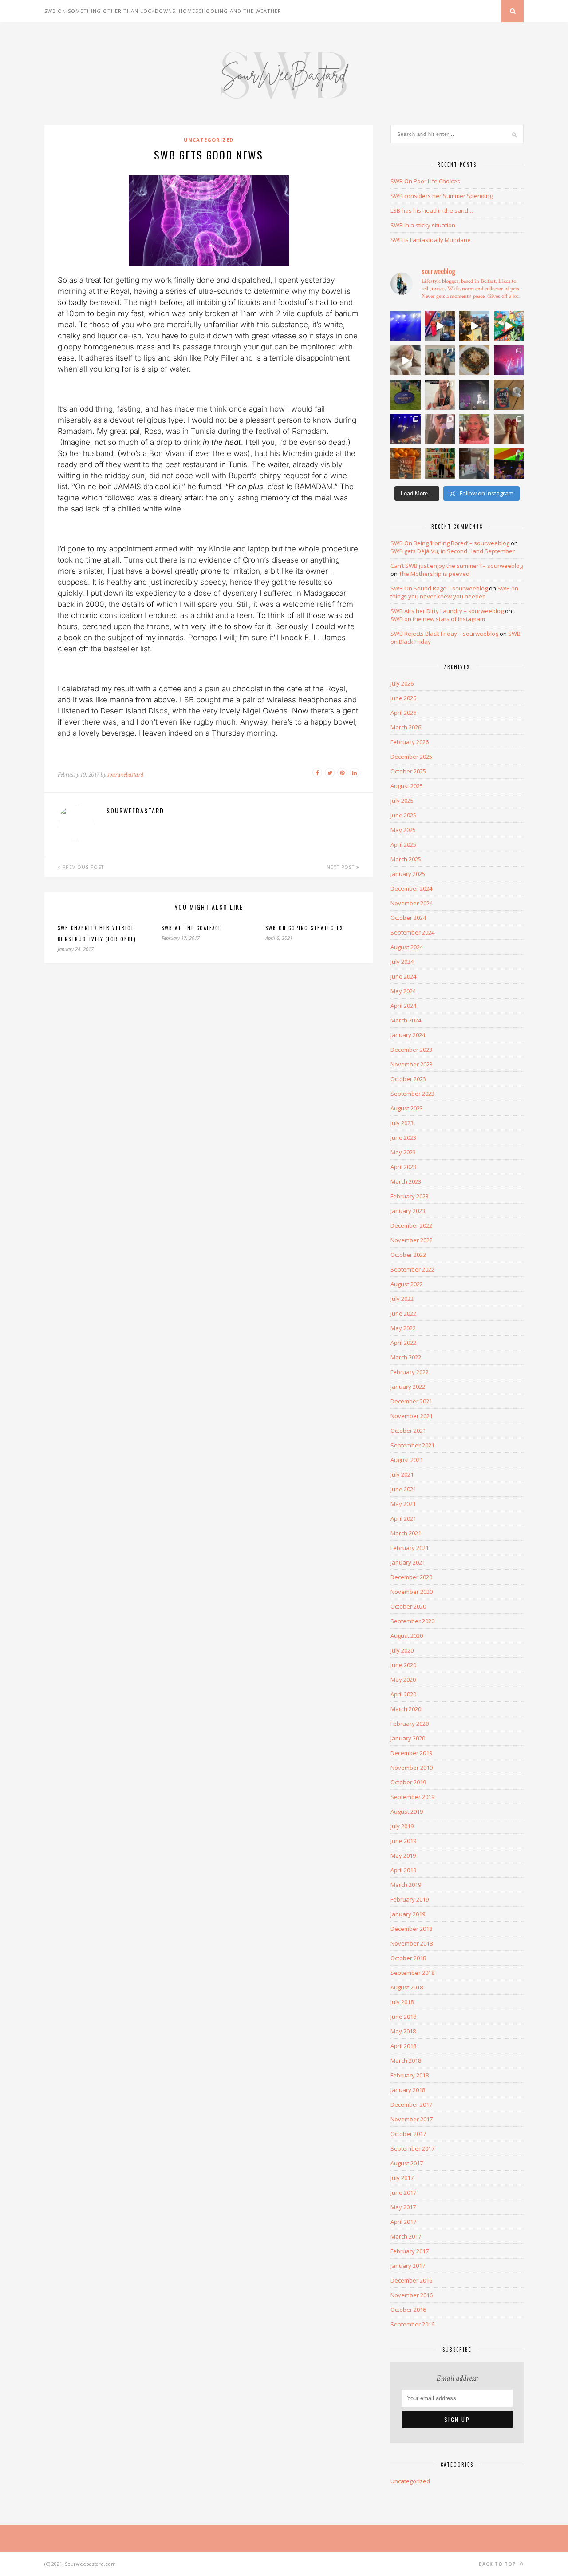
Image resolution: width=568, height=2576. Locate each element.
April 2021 (403, 1518)
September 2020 (412, 1621)
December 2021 (411, 1401)
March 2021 (406, 1533)
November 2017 (412, 2119)
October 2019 (408, 1782)
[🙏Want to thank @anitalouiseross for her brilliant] (440, 395)
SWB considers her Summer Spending (442, 196)
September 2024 (412, 932)
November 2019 (412, 1768)
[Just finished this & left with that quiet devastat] (509, 395)
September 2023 (412, 1094)
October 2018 (408, 1958)
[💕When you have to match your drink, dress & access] (474, 429)
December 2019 (411, 1753)
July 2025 (402, 801)
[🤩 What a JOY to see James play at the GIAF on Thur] (509, 361)
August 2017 (407, 2163)
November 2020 (412, 1592)
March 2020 (406, 1709)
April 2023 (403, 1167)
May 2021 (403, 1504)
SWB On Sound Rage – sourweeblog (439, 588)
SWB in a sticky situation (423, 225)
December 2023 (411, 1050)
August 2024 (407, 947)
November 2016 (412, 2295)
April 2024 (403, 1006)
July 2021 (402, 1474)
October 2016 (408, 2310)
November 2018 (412, 1943)
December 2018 (411, 1929)
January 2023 (408, 1211)
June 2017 (403, 2192)
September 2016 (412, 2324)
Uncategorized (209, 140)
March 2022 (406, 1357)
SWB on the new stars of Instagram (438, 619)
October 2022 (408, 1255)
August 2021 (407, 1460)
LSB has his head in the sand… (432, 210)
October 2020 (408, 1606)
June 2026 (403, 698)
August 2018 (407, 1987)
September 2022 (412, 1269)
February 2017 (410, 2251)
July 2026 (402, 683)
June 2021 (403, 1489)
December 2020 (411, 1577)
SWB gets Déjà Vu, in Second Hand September (453, 551)
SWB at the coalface (191, 928)
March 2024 (406, 1020)
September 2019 (412, 1797)
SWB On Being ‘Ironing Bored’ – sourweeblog (450, 543)
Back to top (498, 2564)
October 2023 (408, 1079)
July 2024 (402, 962)
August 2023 (407, 1108)
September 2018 (412, 1973)
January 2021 (408, 1562)
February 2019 (410, 1899)
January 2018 (408, 2090)
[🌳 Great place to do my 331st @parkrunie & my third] (406, 395)
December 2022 (411, 1225)
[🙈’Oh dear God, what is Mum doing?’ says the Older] (509, 429)
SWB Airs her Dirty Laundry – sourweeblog (447, 611)
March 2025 (406, 859)
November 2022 (412, 1240)
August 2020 (407, 1636)
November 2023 (412, 1064)
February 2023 (410, 1196)
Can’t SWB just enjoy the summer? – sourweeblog (457, 566)
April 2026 (403, 713)
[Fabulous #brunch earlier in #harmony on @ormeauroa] (509, 326)
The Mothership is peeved (434, 574)
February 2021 (410, 1548)
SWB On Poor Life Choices (425, 181)
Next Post (341, 867)
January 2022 (408, 1387)
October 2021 (408, 1431)
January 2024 (408, 1035)
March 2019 (406, 1885)
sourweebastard (125, 775)
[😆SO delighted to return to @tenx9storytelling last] (440, 326)
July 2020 (402, 1650)
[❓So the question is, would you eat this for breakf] (474, 361)
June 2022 (403, 1313)
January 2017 (408, 2266)
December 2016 (411, 2280)
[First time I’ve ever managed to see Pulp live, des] (406, 429)
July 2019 (402, 1826)
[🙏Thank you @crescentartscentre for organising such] (509, 464)
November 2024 (412, 903)
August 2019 (407, 1811)
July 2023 (402, 1123)
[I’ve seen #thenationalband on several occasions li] (440, 429)
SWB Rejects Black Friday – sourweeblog (444, 634)
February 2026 (410, 742)
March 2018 (406, 2061)
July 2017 (402, 2178)
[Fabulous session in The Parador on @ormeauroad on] (474, 326)
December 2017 (411, 2104)
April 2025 (403, 844)
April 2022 (403, 1343)
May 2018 (403, 2031)
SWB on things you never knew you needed (454, 592)
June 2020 (403, 1665)
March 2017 (406, 2236)
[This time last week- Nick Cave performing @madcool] (474, 395)
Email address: (457, 2378)
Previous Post (82, 867)
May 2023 (403, 1152)
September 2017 (412, 2148)
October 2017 (408, 2134)
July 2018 (402, 2002)
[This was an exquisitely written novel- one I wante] (406, 464)
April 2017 (403, 2222)
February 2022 (410, 1372)
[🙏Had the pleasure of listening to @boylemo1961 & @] (440, 361)
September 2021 (412, 1445)
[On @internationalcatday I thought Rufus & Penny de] (406, 361)
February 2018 (410, 2075)
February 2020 (410, 1724)
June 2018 (403, 2017)
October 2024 (408, 918)
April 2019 (403, 1870)
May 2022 (403, 1328)
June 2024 (403, 976)
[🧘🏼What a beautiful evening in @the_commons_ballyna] (474, 464)
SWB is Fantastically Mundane (431, 240)
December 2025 (411, 757)
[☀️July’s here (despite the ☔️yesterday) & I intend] (440, 464)
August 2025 (407, 786)
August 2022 (407, 1284)
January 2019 (408, 1914)
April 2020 (403, 1694)
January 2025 (408, 874)
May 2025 (403, 830)
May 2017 (403, 2207)
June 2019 (403, 1841)
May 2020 (403, 1680)
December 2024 (411, 888)
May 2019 (403, 1855)
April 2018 (403, 2046)
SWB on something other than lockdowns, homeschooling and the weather (163, 11)
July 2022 (402, 1299)
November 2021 (412, 1416)
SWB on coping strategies (304, 928)
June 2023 (403, 1137)
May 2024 (403, 991)
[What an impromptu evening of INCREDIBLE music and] (406, 326)
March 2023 (406, 1181)
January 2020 (408, 1738)
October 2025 (408, 771)
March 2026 (406, 727)
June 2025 (403, 815)
